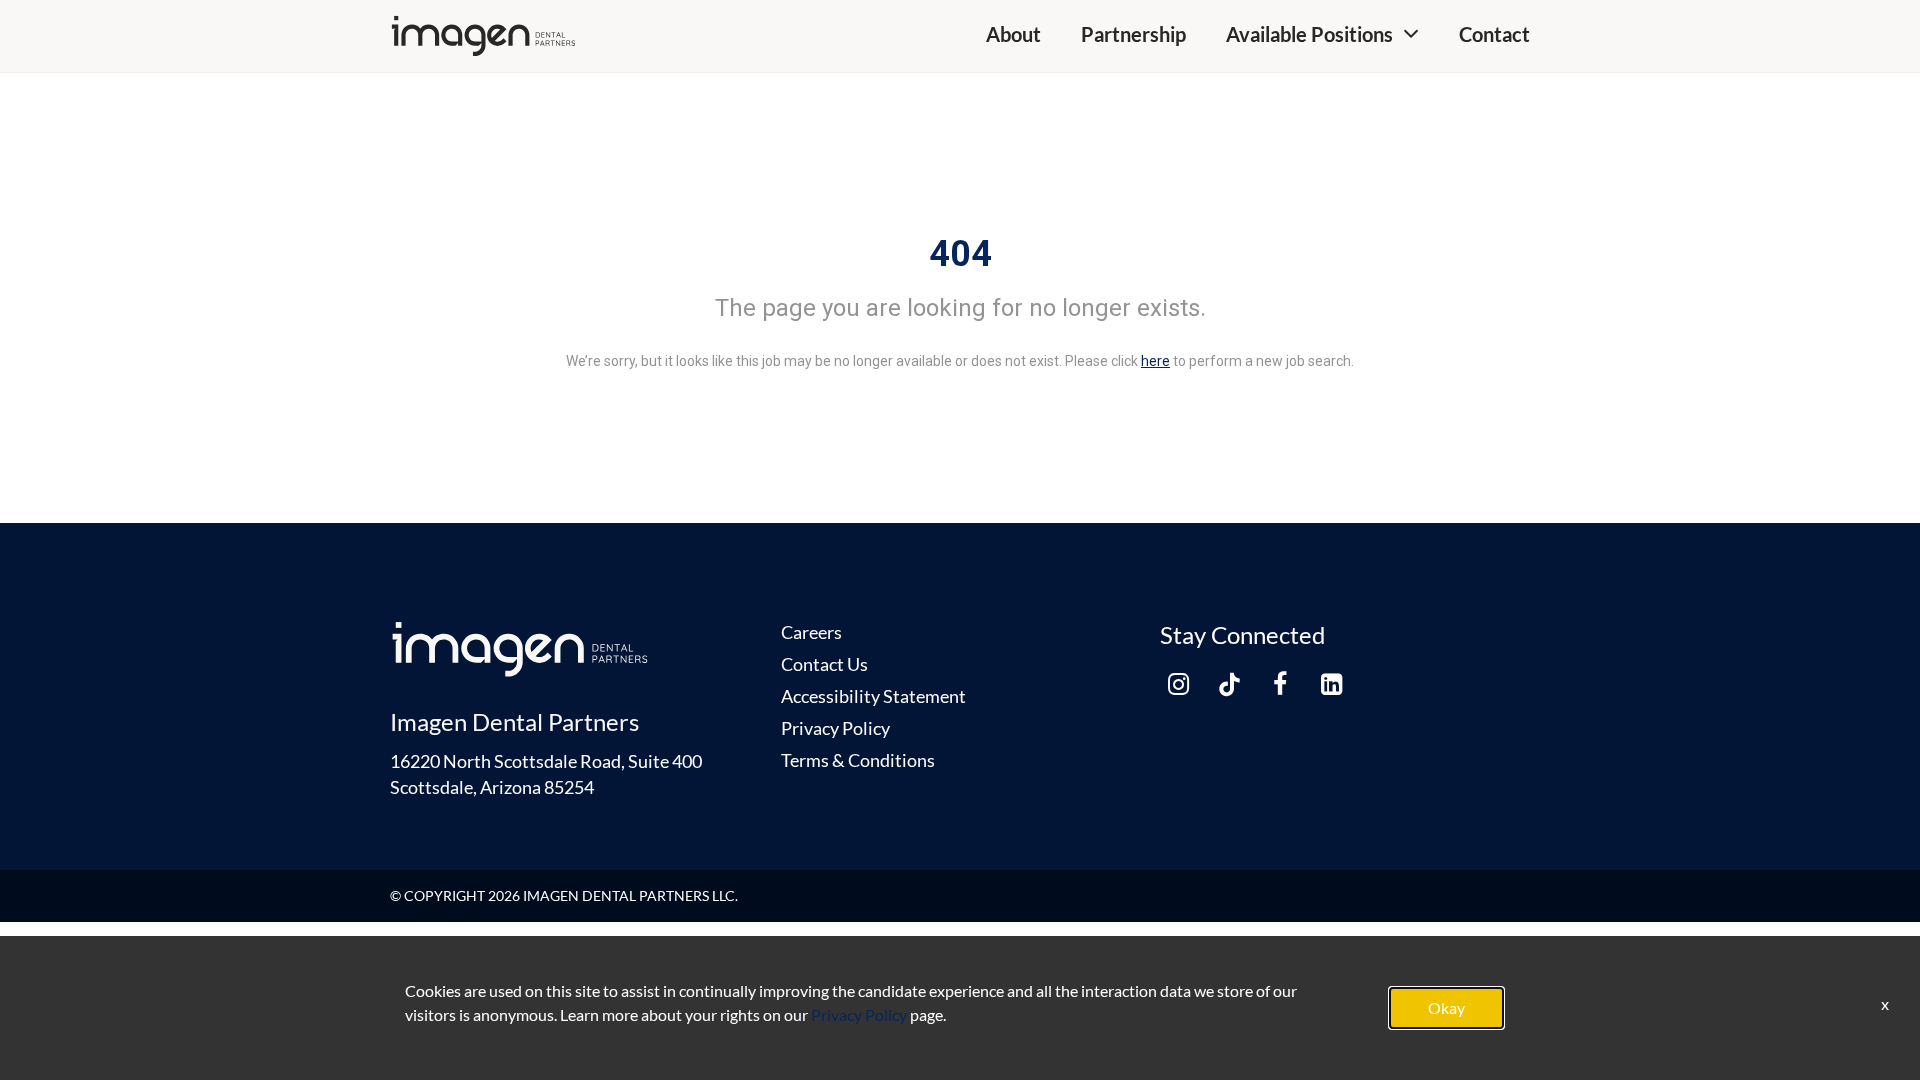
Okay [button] (1446, 1007)
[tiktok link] (1229, 684)
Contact (1494, 34)
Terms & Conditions (858, 760)
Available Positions (1309, 34)
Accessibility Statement (873, 696)
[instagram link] (1178, 684)
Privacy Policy (835, 728)
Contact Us (824, 664)
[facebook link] (1280, 684)
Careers (811, 632)
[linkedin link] (1331, 684)
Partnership (1133, 34)
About (1013, 34)
